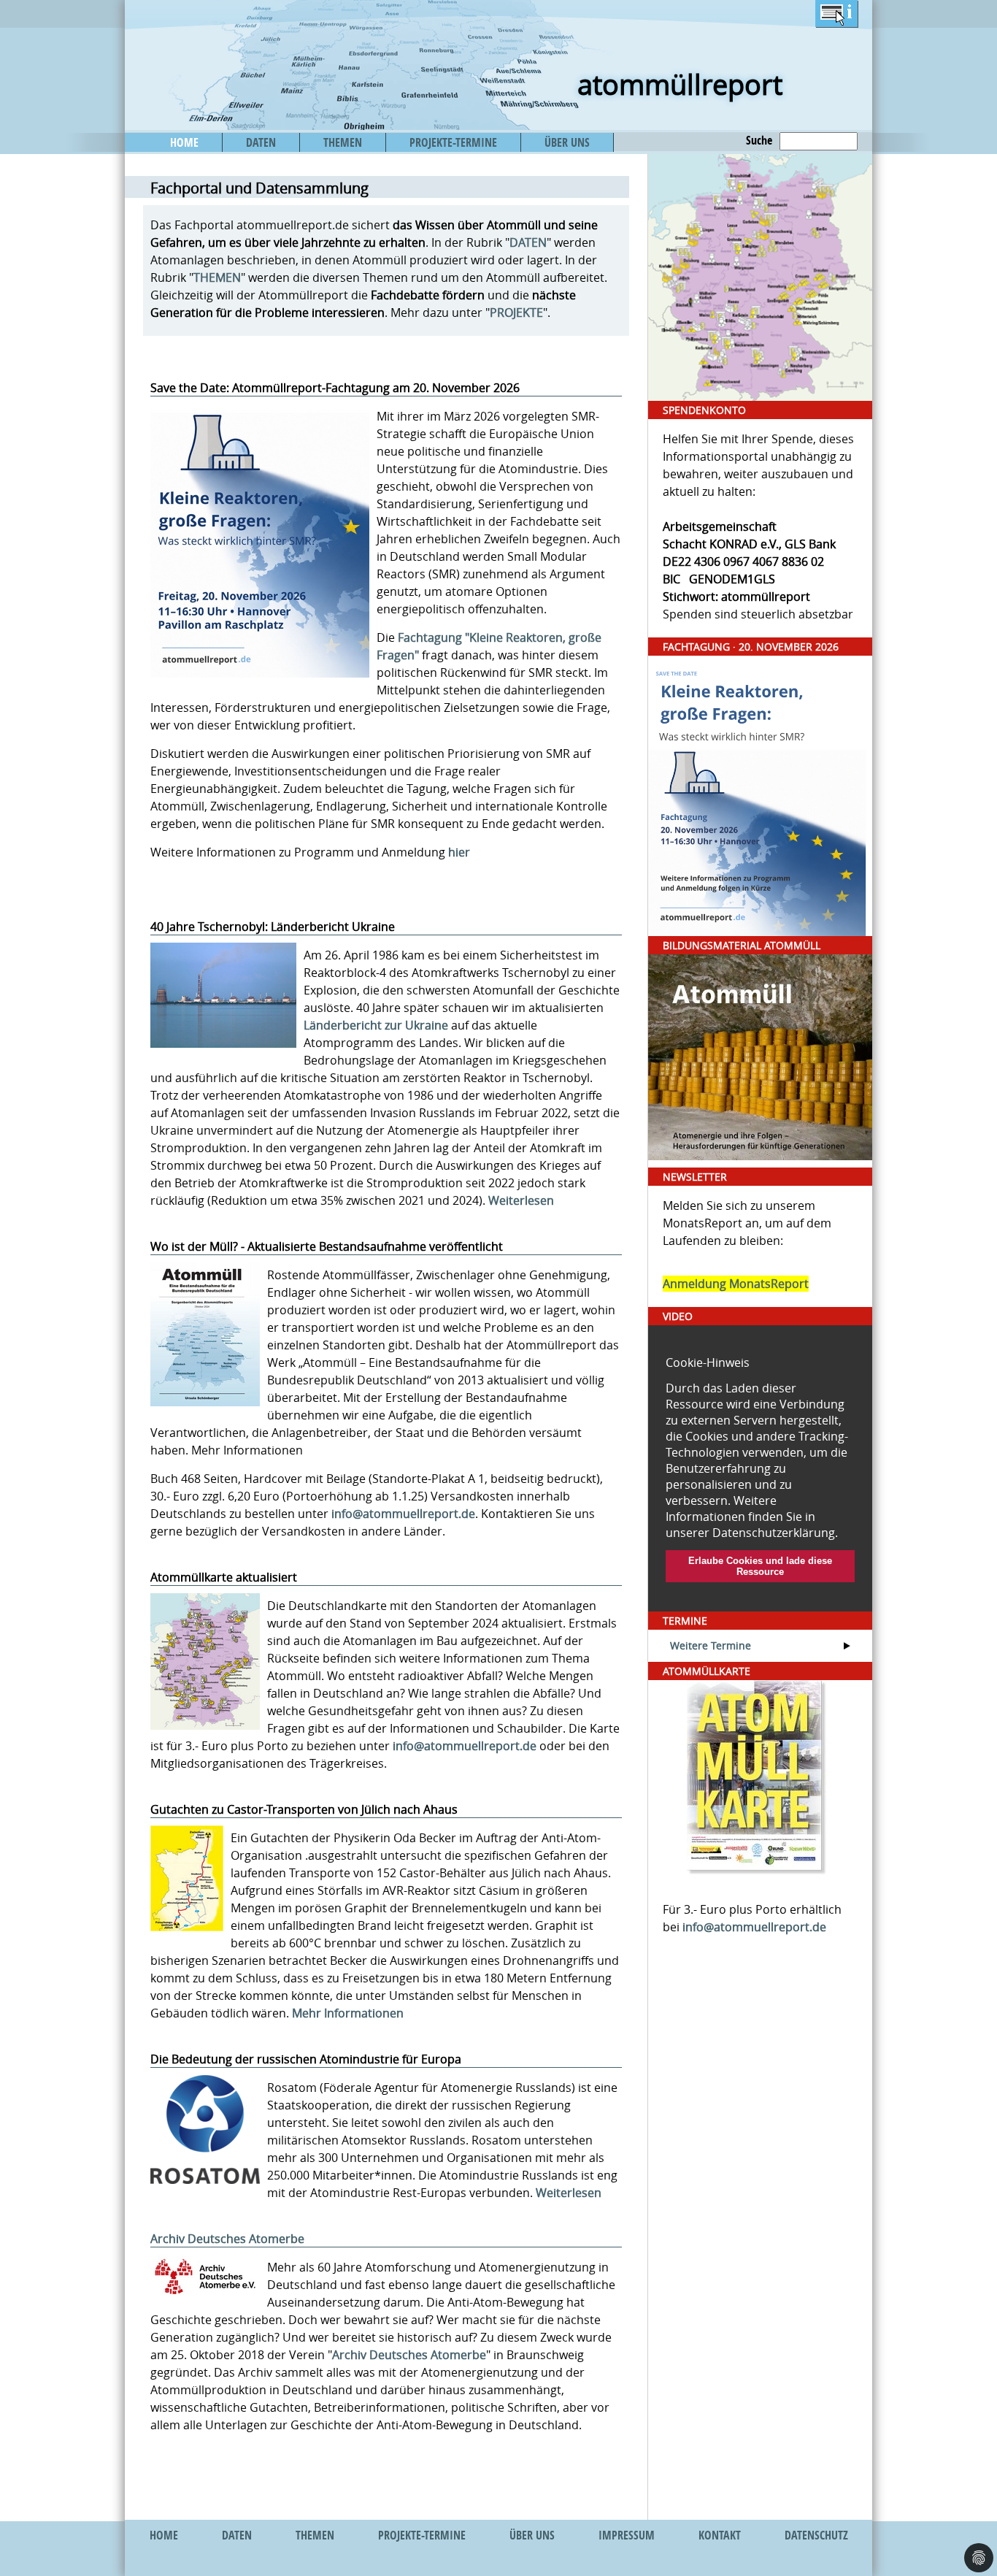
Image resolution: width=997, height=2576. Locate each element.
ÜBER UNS (567, 142)
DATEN (261, 142)
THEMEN (343, 142)
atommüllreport (680, 84)
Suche (759, 140)
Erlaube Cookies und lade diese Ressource (760, 1566)
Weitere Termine (711, 1645)
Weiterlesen (521, 1200)
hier (459, 852)
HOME (184, 142)
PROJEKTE (516, 313)
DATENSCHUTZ (816, 2535)
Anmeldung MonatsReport (736, 1284)
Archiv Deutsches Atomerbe (227, 2239)
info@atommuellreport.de (403, 1514)
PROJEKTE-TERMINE (453, 142)
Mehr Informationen (348, 2013)
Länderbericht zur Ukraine (376, 1025)
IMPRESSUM (627, 2535)
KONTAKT (720, 2535)
